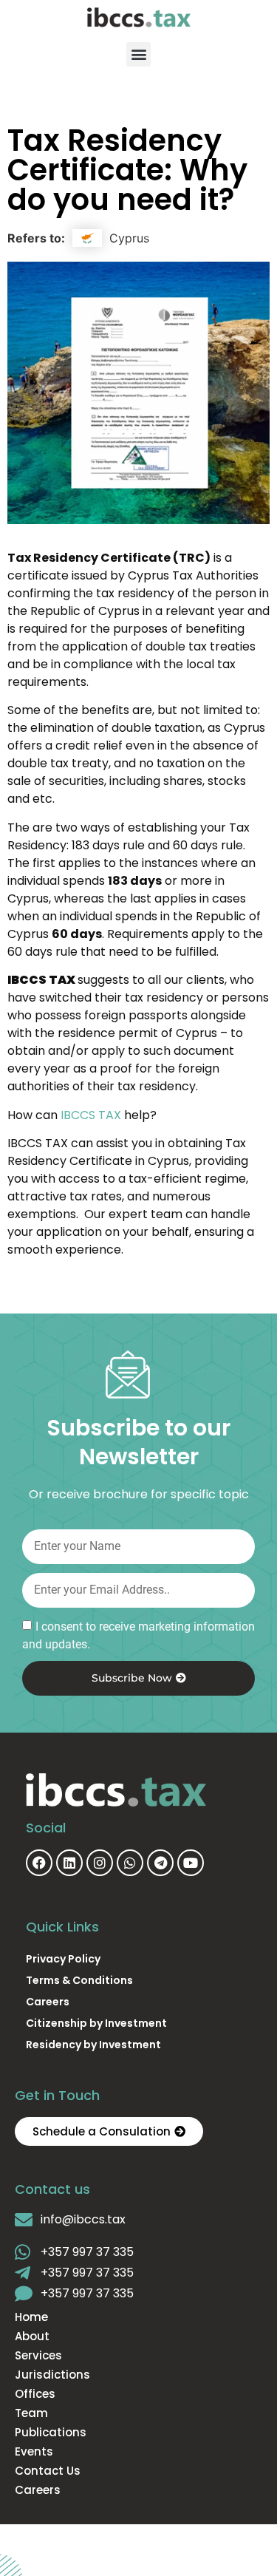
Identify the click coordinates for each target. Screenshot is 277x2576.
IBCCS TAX (91, 1115)
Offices (35, 2394)
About (32, 2337)
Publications (51, 2433)
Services (38, 2356)
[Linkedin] (69, 1863)
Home (31, 2317)
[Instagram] (100, 1863)
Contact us (48, 2471)
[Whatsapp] (130, 1863)
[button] (138, 54)
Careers (48, 2002)
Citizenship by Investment (96, 2023)
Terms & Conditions (79, 1980)
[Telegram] (160, 1863)
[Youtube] (191, 1863)
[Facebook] (39, 1863)
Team (31, 2413)
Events (34, 2452)
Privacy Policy (63, 1959)
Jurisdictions (52, 2375)
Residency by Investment (93, 2045)
